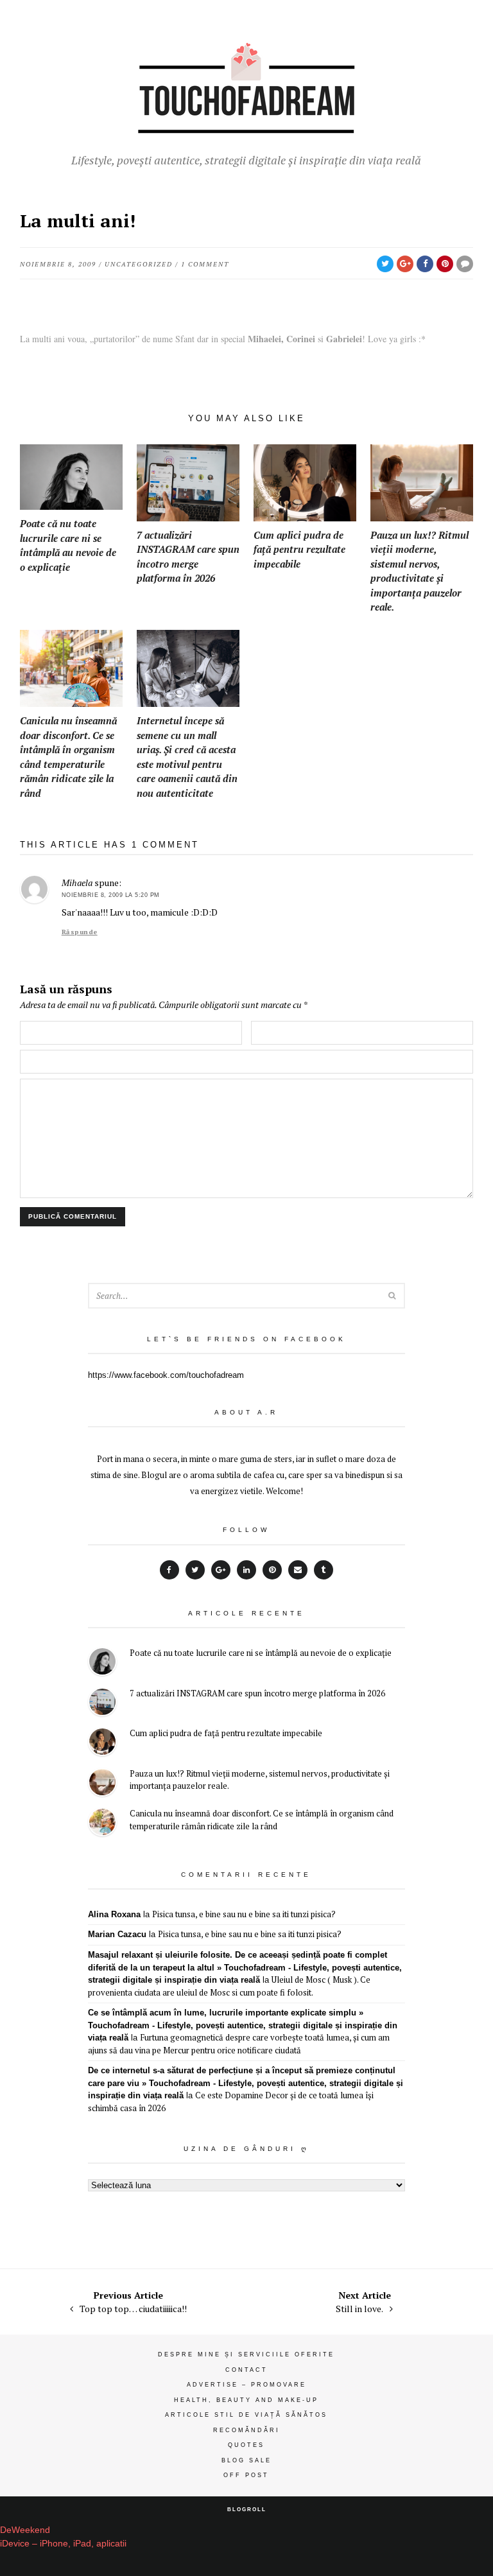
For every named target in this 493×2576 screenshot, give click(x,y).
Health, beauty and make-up (246, 2400)
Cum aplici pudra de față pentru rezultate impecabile (226, 1733)
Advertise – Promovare (246, 2385)
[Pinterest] (272, 1570)
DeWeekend (25, 2530)
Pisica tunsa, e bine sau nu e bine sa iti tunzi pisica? (244, 1914)
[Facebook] (169, 1570)
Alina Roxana (114, 1914)
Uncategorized (139, 264)
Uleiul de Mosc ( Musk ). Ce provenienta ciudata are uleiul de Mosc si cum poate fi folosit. (229, 1986)
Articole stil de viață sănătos (246, 2415)
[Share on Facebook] (425, 264)
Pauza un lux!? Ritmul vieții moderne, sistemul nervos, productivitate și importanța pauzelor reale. (260, 1780)
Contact (246, 2370)
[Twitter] (195, 1570)
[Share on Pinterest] (445, 264)
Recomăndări (246, 2430)
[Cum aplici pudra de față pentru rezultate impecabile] (102, 1744)
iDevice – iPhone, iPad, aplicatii (63, 2543)
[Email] (298, 1570)
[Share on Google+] (405, 264)
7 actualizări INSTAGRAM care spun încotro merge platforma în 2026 (257, 1693)
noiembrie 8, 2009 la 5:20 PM (111, 895)
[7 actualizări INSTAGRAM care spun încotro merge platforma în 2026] (102, 1704)
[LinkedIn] (246, 1570)
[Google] (221, 1570)
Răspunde (80, 932)
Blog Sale (246, 2460)
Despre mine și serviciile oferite (246, 2354)
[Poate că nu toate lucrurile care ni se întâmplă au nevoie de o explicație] (102, 1663)
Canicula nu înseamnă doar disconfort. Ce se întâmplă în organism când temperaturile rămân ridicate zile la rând (262, 1820)
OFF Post (246, 2475)
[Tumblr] (324, 1570)
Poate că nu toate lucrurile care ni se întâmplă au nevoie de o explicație (261, 1653)
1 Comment (205, 264)
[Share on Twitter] (385, 264)
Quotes (246, 2445)
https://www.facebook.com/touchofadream (166, 1375)
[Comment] (465, 264)
